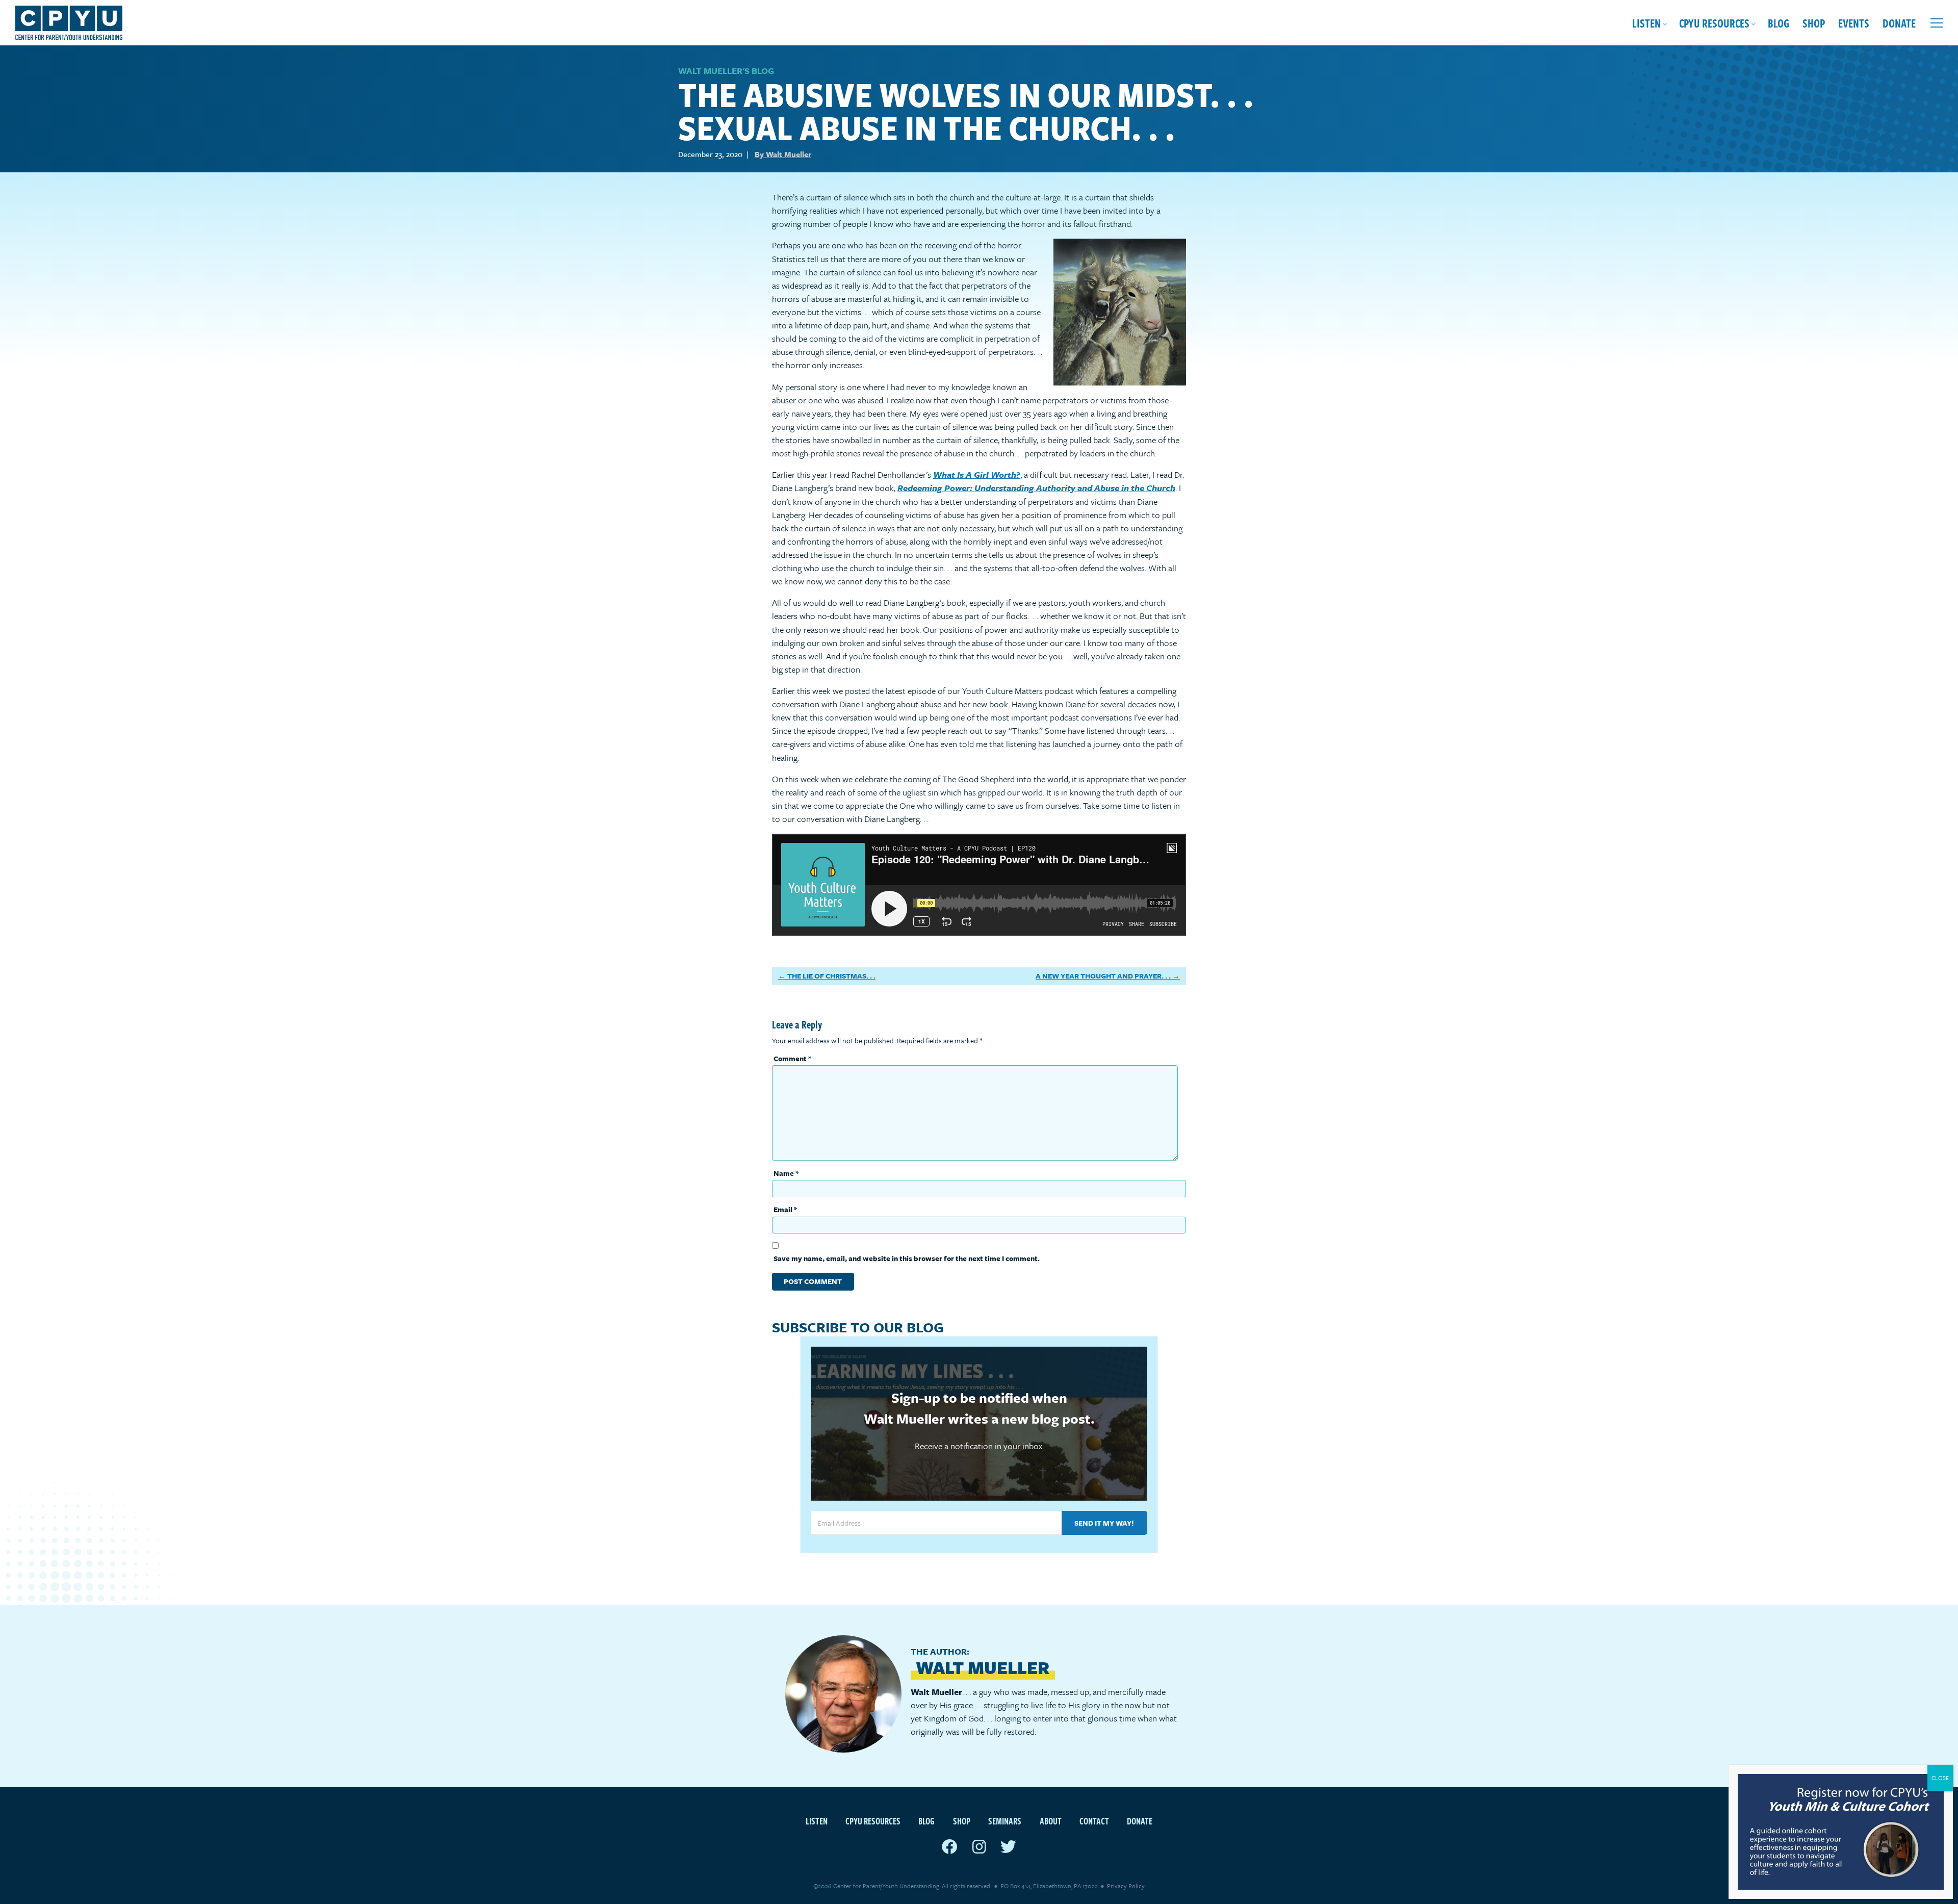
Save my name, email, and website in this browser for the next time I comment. (907, 1258)
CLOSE (1940, 1778)
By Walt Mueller (783, 154)
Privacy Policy (1126, 1886)
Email (785, 1209)
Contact (1094, 1821)
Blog (1779, 23)
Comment (792, 1058)
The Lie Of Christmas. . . (831, 976)
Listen (1646, 23)
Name (786, 1173)
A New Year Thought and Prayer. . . (1103, 976)
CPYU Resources (1714, 23)
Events (1854, 23)
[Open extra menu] (1937, 23)
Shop (1814, 23)
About (1051, 1821)
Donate (1899, 23)
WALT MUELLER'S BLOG (726, 71)
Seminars (1005, 1821)
